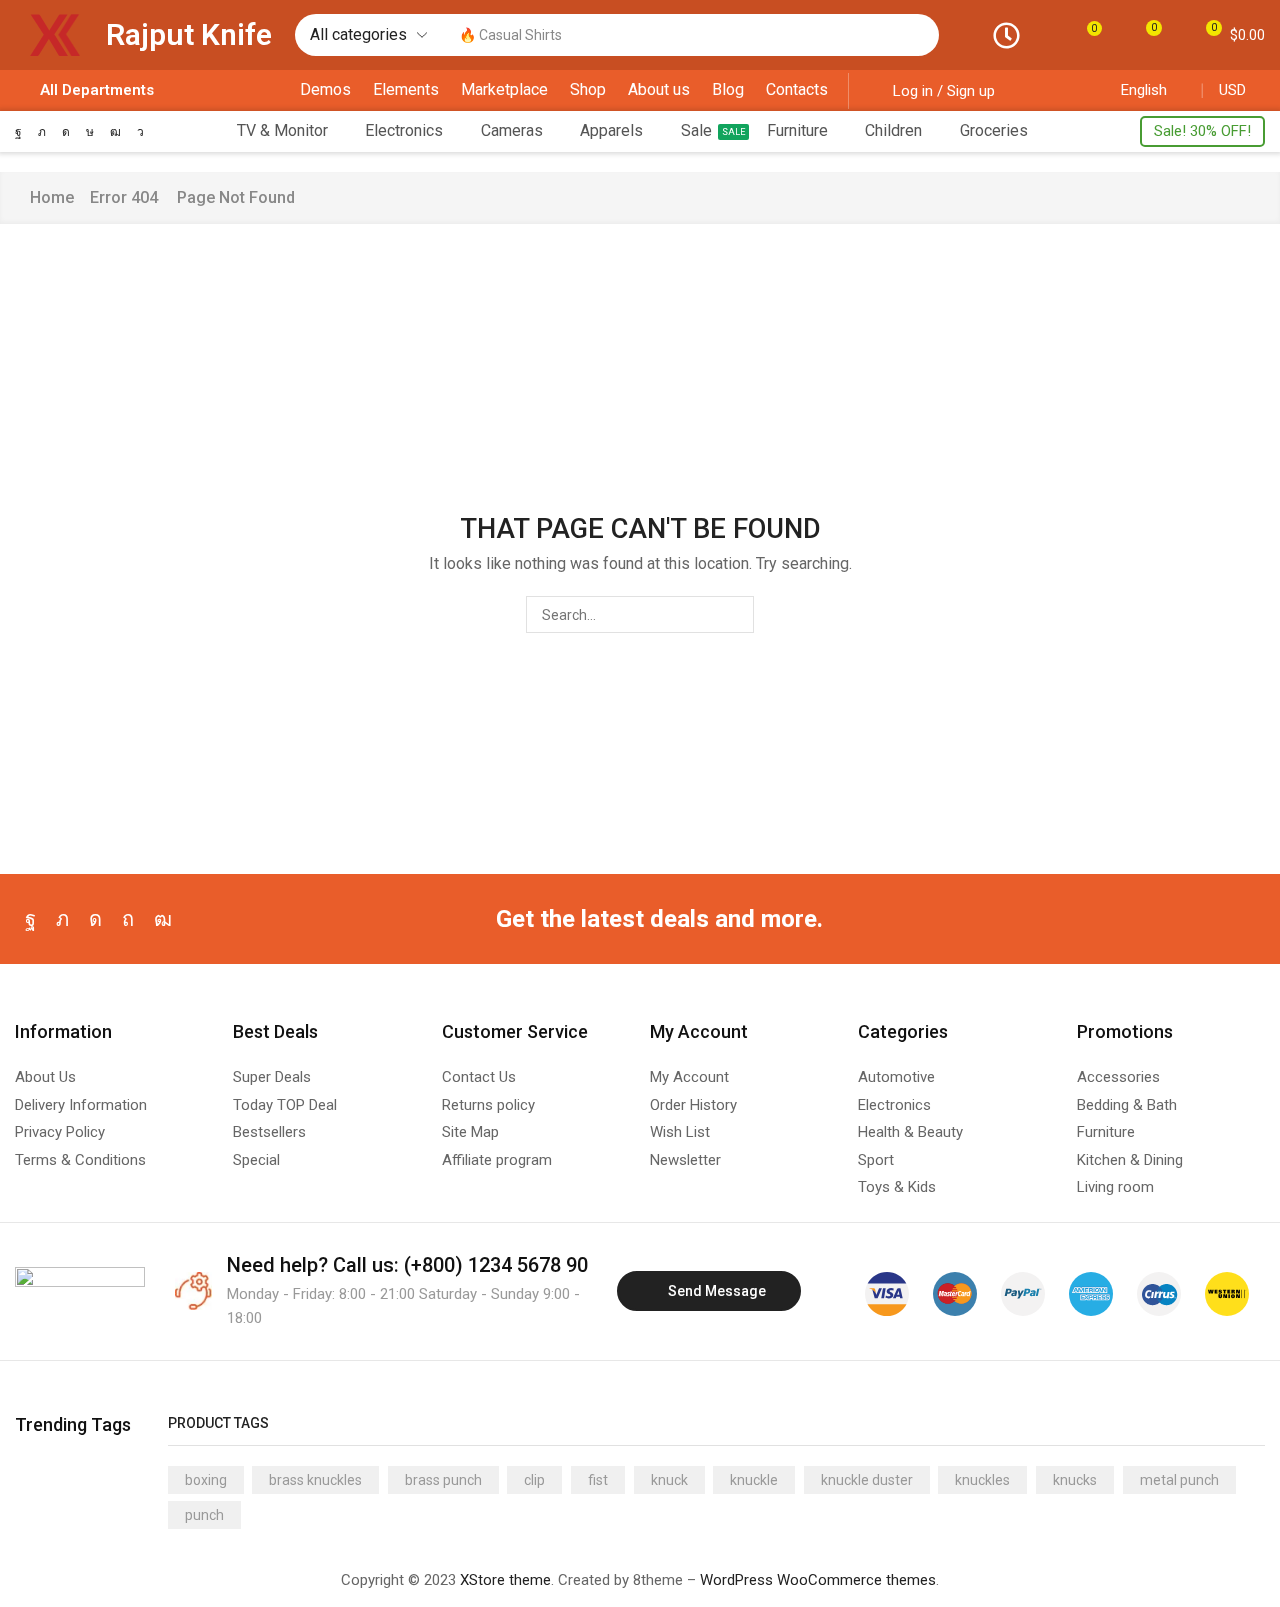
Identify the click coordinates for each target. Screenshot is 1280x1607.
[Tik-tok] (90, 132)
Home (52, 197)
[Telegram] (140, 132)
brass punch (443, 1480)
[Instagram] (66, 132)
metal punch (1179, 1480)
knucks (1075, 1480)
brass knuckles (315, 1480)
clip (534, 1480)
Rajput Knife (189, 34)
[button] (1088, 34)
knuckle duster (867, 1480)
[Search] (919, 35)
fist (598, 1480)
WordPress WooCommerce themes (818, 1580)
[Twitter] (42, 132)
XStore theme (505, 1580)
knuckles (982, 1480)
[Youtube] (115, 132)
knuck (669, 1480)
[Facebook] (18, 132)
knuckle (754, 1480)
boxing (206, 1480)
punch (204, 1515)
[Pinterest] (128, 919)
